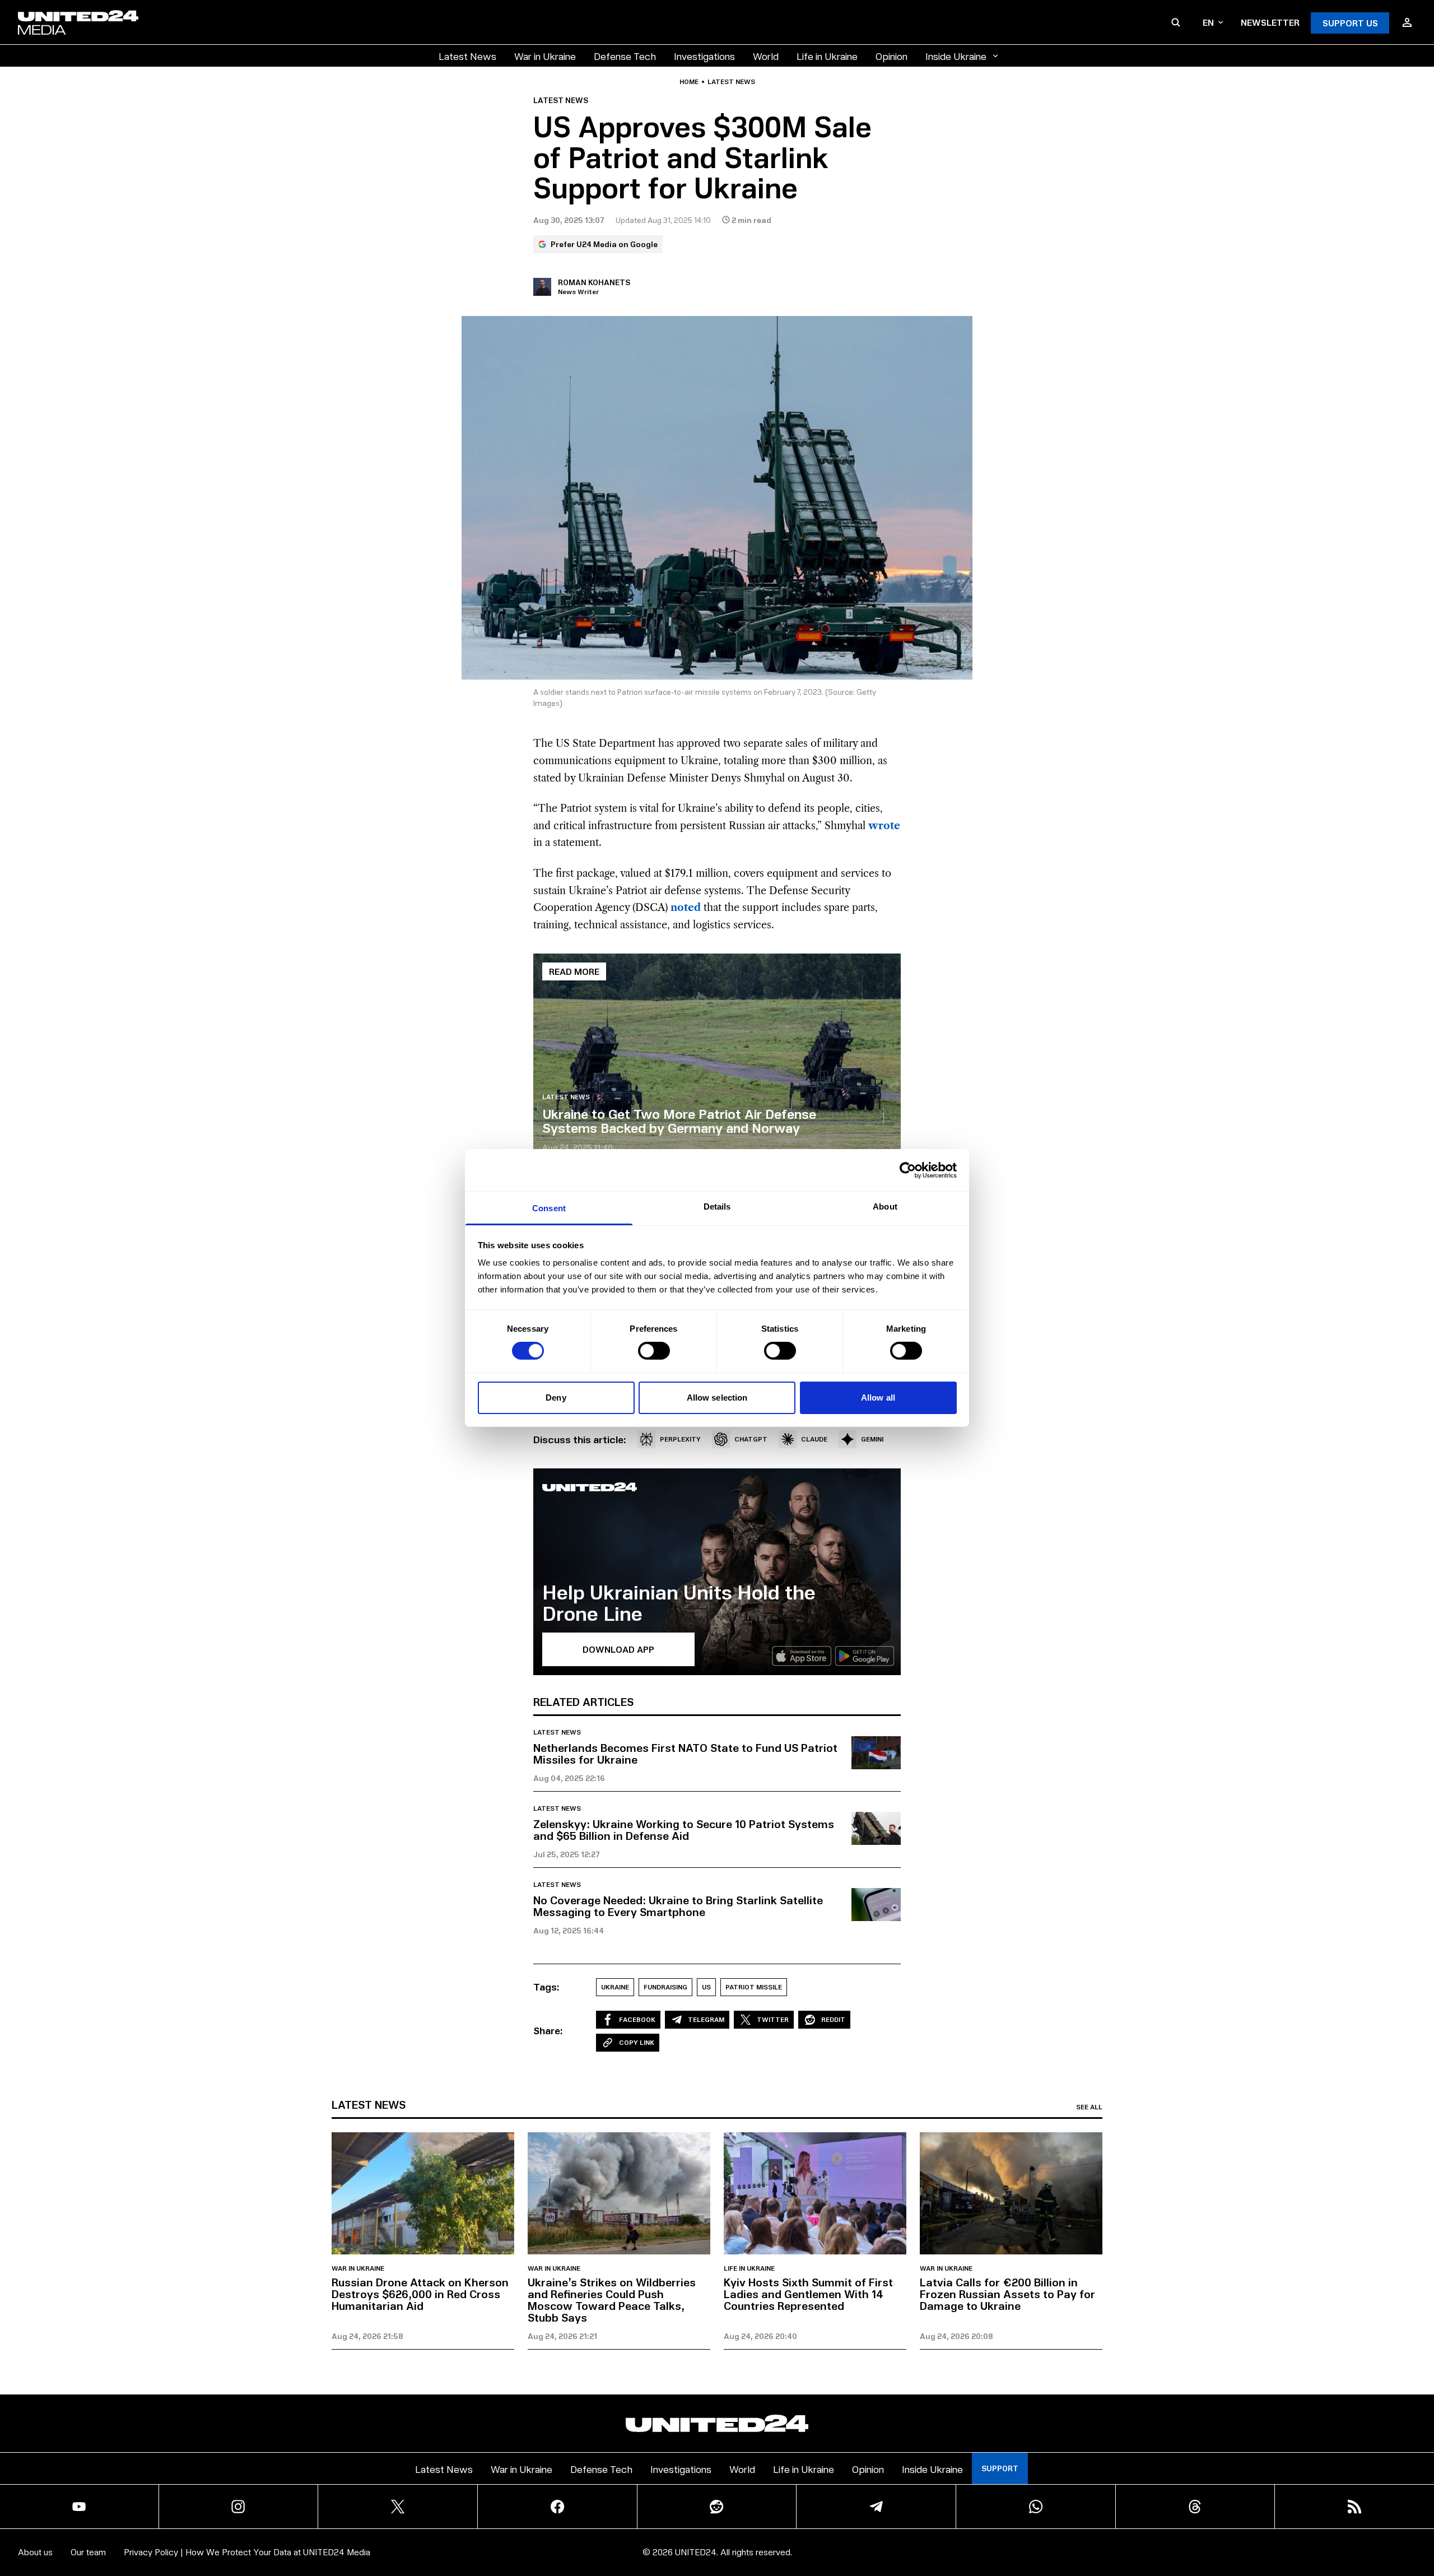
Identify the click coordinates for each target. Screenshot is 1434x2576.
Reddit (833, 2019)
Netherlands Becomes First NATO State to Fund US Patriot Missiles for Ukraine (685, 1753)
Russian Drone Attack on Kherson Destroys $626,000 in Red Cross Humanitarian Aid (420, 2294)
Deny (556, 1398)
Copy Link (637, 2042)
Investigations (704, 56)
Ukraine (615, 1987)
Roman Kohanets (594, 282)
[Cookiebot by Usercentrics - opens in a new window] (908, 1170)
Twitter (773, 2019)
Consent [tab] (549, 1208)
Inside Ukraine (956, 56)
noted (686, 908)
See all (1089, 2107)
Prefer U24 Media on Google (604, 244)
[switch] (654, 1351)
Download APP (618, 1649)
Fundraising (665, 1987)
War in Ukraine (545, 56)
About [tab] (885, 1206)
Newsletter (1270, 22)
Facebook (637, 2019)
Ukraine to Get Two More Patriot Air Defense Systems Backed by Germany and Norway (679, 1120)
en (1208, 22)
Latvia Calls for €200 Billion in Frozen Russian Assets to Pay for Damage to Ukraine (1007, 2294)
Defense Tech (625, 56)
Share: (548, 2030)
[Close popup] (1421, 2505)
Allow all (878, 1398)
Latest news (731, 82)
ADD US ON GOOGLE (910, 2534)
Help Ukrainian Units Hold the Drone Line (679, 1602)
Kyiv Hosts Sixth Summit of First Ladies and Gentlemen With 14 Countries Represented (808, 2294)
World (766, 56)
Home (689, 82)
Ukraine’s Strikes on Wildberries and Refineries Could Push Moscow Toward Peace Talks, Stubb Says (612, 2300)
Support (1000, 2468)
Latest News (467, 56)
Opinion (891, 56)
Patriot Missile (754, 1987)
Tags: (546, 1987)
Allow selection (717, 1398)
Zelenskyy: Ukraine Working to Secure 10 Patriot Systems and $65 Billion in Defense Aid (684, 1829)
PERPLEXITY (680, 1439)
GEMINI (872, 1439)
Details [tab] (717, 1206)
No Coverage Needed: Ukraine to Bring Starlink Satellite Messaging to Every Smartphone (678, 1906)
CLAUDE (814, 1439)
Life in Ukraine (827, 56)
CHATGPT (751, 1439)
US (706, 1987)
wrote (884, 826)
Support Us (1350, 23)
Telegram (706, 2019)
